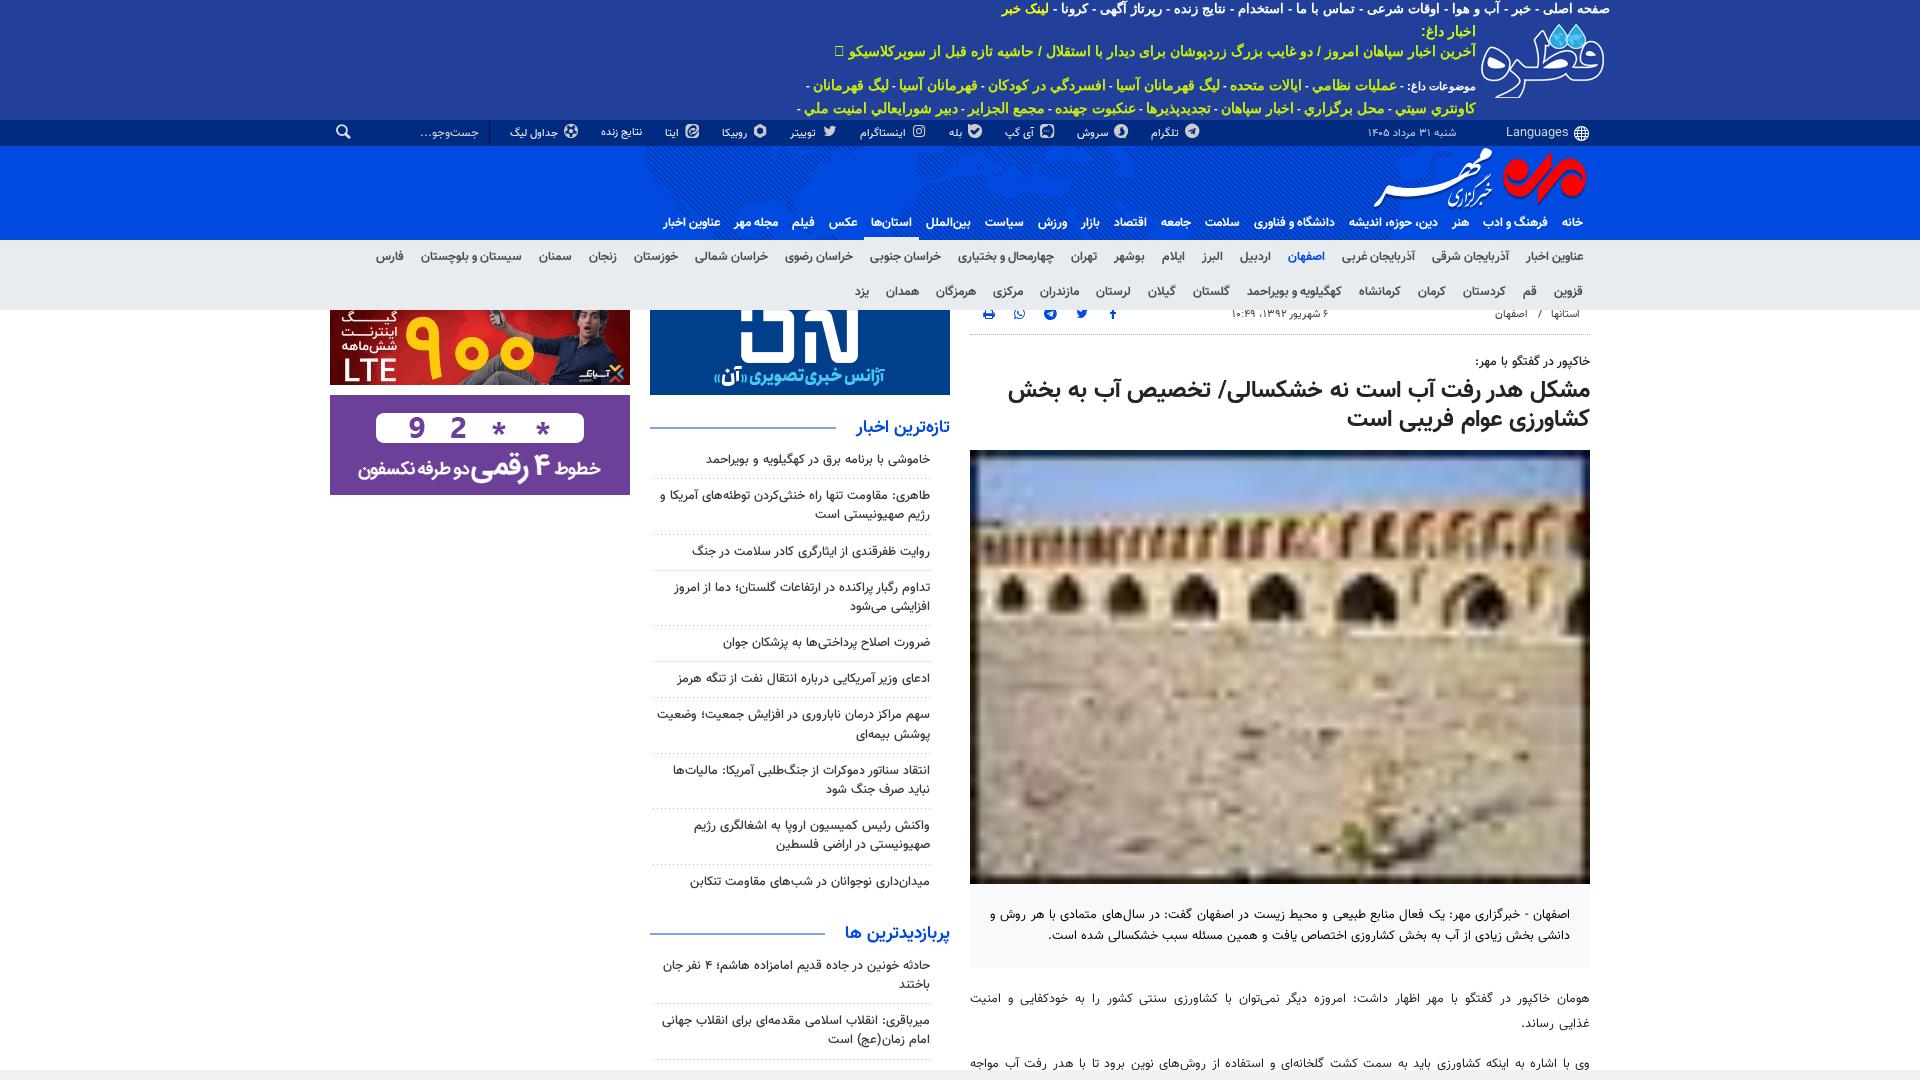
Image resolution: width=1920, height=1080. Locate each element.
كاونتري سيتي (1435, 108)
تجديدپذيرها (1178, 108)
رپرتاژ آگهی (1131, 8)
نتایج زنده (1200, 8)
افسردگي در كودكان (1047, 85)
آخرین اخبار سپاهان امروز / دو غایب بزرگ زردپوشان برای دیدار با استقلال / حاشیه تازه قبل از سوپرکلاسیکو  (1155, 51)
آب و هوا (1476, 8)
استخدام (1261, 8)
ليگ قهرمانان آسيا (1168, 85)
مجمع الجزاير (1006, 108)
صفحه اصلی (1576, 8)
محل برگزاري (1344, 108)
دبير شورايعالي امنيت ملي (881, 108)
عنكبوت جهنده (1095, 108)
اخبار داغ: (1448, 31)
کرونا (1074, 8)
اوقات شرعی (1403, 8)
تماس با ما (1325, 8)
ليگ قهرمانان (851, 85)
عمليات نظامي (1354, 85)
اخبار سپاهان (1257, 108)
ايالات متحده (1266, 85)
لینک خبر (1025, 8)
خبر (1521, 8)
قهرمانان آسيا (938, 85)
